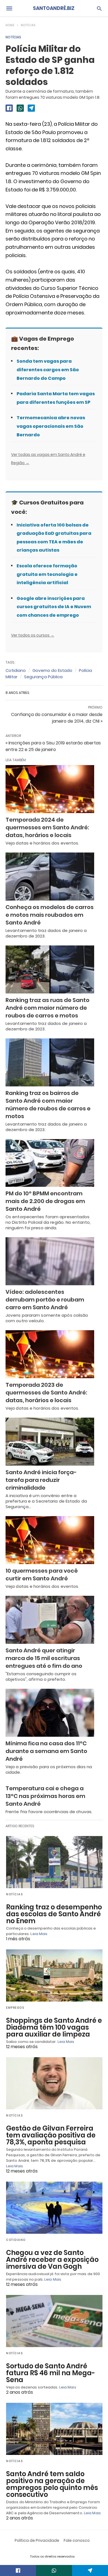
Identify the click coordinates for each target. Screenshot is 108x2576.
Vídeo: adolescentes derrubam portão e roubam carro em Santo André (45, 1300)
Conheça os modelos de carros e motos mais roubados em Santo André (50, 915)
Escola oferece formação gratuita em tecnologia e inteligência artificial (47, 574)
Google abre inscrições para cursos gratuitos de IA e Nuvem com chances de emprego (54, 607)
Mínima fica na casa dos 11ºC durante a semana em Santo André (46, 1751)
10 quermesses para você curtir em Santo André (42, 1575)
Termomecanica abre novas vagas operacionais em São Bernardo (51, 426)
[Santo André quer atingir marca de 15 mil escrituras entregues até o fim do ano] (50, 1620)
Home (10, 25)
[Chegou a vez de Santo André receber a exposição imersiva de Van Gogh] (54, 2208)
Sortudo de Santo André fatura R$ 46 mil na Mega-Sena (51, 2373)
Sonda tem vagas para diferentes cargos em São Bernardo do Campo (48, 370)
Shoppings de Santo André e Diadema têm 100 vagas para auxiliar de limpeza (54, 2027)
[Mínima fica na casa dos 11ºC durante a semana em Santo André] (50, 1713)
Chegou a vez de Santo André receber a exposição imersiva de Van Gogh (52, 2260)
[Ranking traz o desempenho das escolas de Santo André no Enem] (54, 1862)
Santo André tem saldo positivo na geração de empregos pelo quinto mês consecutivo (52, 2484)
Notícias (28, 25)
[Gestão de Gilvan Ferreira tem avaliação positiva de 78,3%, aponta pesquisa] (54, 2083)
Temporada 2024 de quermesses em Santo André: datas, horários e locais (47, 827)
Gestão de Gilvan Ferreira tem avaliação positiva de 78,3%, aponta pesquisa (51, 2135)
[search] (99, 8)
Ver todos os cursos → (33, 635)
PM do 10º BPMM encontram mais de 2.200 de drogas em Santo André (45, 1201)
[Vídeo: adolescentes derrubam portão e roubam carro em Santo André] (50, 1261)
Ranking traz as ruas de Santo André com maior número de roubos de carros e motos (47, 1008)
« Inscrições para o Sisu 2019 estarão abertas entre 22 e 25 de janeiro (53, 746)
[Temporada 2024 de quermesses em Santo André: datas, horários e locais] (50, 789)
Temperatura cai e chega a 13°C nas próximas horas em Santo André (45, 1796)
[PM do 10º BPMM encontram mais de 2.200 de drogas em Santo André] (50, 1163)
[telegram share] (31, 108)
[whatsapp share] (20, 108)
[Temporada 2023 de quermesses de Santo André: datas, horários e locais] (50, 1354)
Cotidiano (16, 670)
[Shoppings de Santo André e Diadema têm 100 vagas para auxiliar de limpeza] (54, 1975)
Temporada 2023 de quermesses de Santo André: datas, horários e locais (46, 1393)
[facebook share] (9, 108)
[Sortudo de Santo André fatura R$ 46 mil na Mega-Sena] (54, 2321)
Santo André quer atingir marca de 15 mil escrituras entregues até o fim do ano (44, 1658)
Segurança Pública (43, 677)
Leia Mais (39, 1934)
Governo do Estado (52, 670)
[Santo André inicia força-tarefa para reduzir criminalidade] (50, 1442)
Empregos (15, 2008)
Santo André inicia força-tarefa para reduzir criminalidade (41, 1480)
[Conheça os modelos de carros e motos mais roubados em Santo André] (50, 877)
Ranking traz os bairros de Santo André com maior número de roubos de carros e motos (48, 1105)
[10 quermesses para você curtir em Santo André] (50, 1540)
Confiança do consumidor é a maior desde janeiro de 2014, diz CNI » (57, 718)
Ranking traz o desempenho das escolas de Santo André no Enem (54, 1914)
